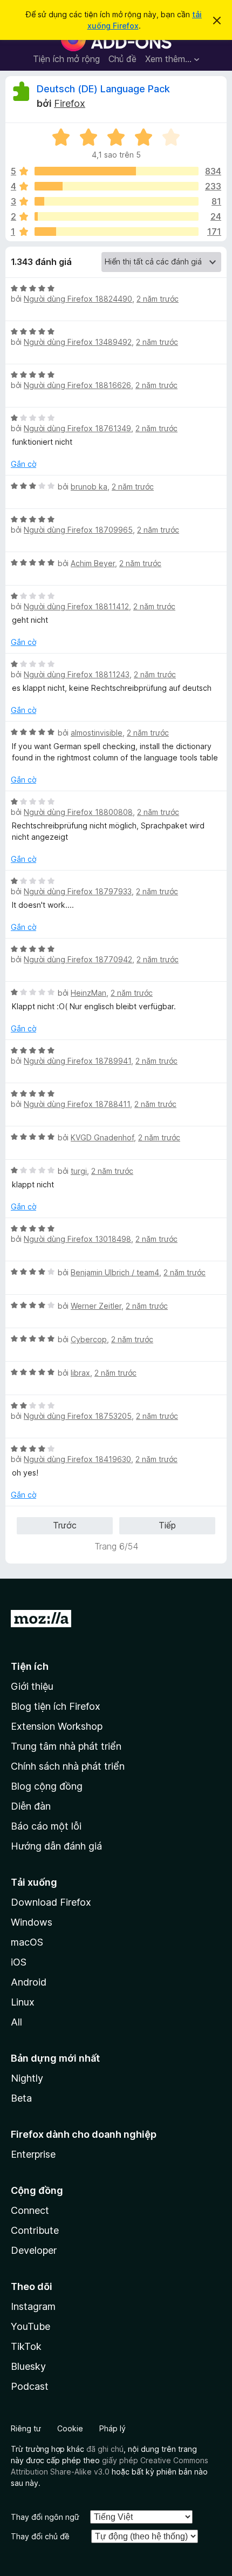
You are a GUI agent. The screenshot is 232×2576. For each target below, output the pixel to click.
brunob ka (89, 487)
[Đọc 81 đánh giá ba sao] (117, 201)
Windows (32, 1922)
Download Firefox (51, 1902)
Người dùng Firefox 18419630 (77, 1459)
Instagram (33, 2306)
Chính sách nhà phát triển (68, 1766)
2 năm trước (158, 299)
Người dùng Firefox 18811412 (76, 606)
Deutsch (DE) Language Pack (103, 89)
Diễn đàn (31, 1806)
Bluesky (28, 2366)
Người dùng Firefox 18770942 (78, 959)
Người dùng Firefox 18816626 (77, 385)
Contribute (35, 2230)
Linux (23, 2002)
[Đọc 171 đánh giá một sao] (117, 232)
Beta (21, 2098)
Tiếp (167, 1525)
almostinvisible (97, 733)
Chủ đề (122, 59)
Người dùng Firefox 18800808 (78, 812)
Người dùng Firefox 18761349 (77, 428)
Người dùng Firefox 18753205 (78, 1416)
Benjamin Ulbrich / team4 (115, 1272)
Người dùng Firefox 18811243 (77, 674)
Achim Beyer (93, 563)
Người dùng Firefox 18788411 (77, 1104)
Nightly (27, 2078)
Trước (65, 1525)
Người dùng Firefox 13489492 (78, 342)
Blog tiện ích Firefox (56, 1706)
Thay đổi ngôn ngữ (45, 2517)
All (16, 2022)
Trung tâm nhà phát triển (66, 1746)
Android (29, 1982)
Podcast (30, 2386)
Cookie (70, 2428)
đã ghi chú (105, 2449)
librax (80, 1373)
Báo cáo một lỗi (46, 1826)
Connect (30, 2210)
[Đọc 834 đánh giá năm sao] (117, 171)
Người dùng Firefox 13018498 (77, 1239)
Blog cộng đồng (47, 1786)
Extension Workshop (57, 1726)
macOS (27, 1942)
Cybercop (89, 1339)
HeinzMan (88, 993)
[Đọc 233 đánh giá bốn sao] (117, 186)
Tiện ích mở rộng (66, 59)
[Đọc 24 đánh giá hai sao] (117, 216)
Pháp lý (112, 2428)
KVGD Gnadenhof (102, 1137)
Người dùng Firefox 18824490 (78, 299)
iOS (19, 1962)
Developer (34, 2250)
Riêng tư (26, 2428)
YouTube (30, 2326)
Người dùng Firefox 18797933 (78, 891)
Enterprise (33, 2154)
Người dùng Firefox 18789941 (77, 1061)
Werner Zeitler (96, 1306)
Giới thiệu (32, 1686)
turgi (79, 1171)
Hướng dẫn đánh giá (56, 1846)
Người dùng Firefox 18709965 (78, 530)
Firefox (70, 103)
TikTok (26, 2346)
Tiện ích (30, 1666)
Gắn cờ (23, 464)
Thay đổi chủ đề (40, 2536)
